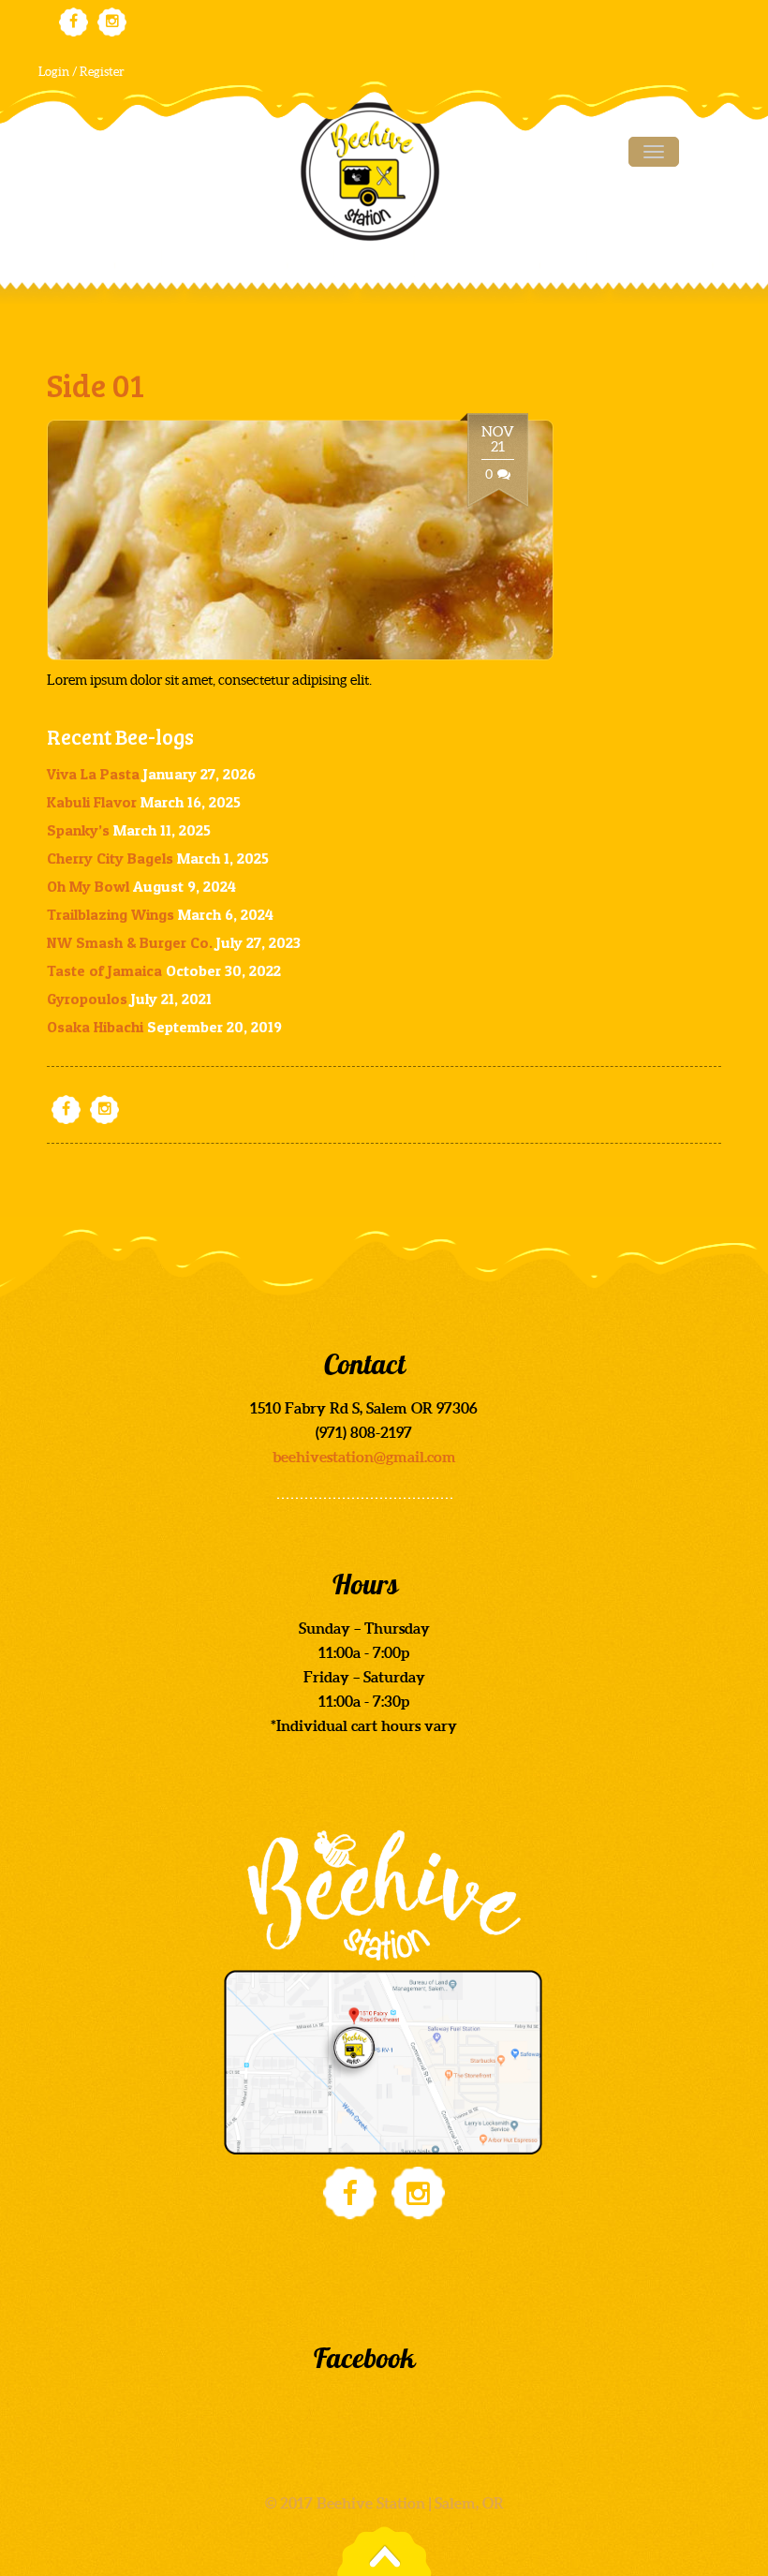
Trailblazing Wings (111, 914)
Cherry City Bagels (110, 858)
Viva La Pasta (93, 774)
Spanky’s (78, 830)
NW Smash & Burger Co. (130, 942)
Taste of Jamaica (104, 970)
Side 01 (96, 384)
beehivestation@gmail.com (364, 1457)
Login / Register (81, 72)
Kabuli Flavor (92, 802)
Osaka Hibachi (95, 1027)
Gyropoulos (87, 999)
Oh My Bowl (88, 886)
